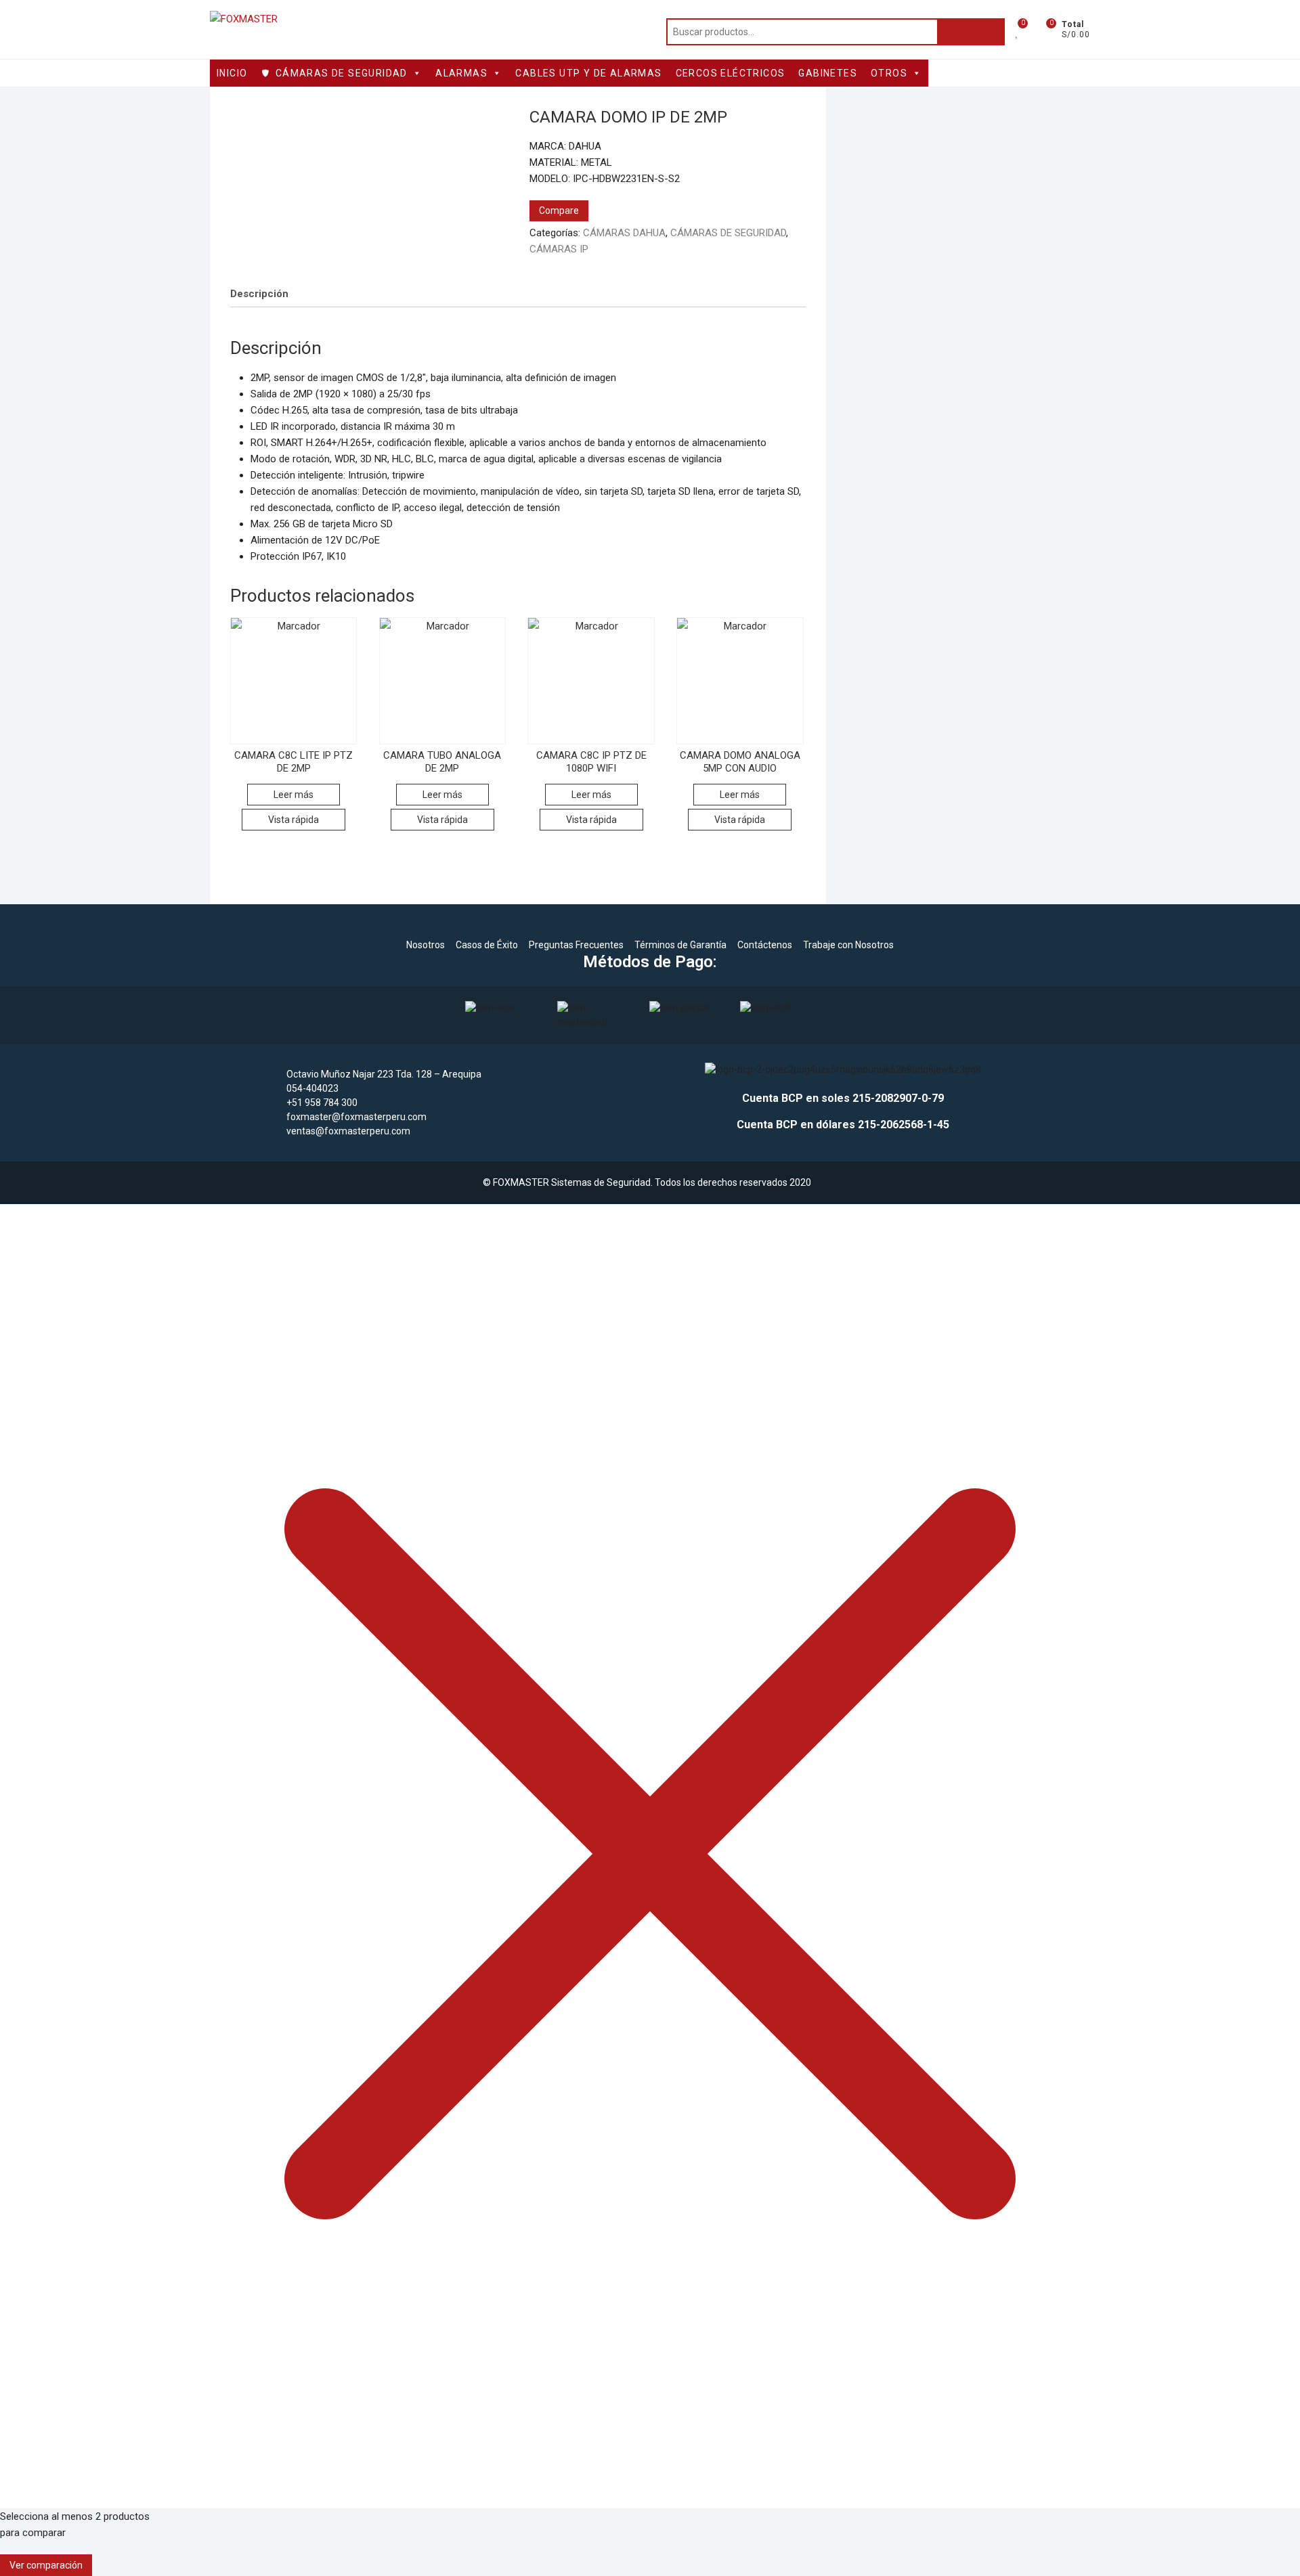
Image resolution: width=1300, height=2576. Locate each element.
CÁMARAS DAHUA (624, 233)
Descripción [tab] (259, 294)
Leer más (294, 795)
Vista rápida (294, 820)
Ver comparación (46, 2565)
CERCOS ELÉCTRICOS (731, 73)
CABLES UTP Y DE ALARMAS (588, 73)
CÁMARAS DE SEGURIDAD (342, 73)
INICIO (232, 73)
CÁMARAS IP (559, 249)
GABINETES (828, 73)
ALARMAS (461, 73)
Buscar (971, 32)
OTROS (889, 73)
